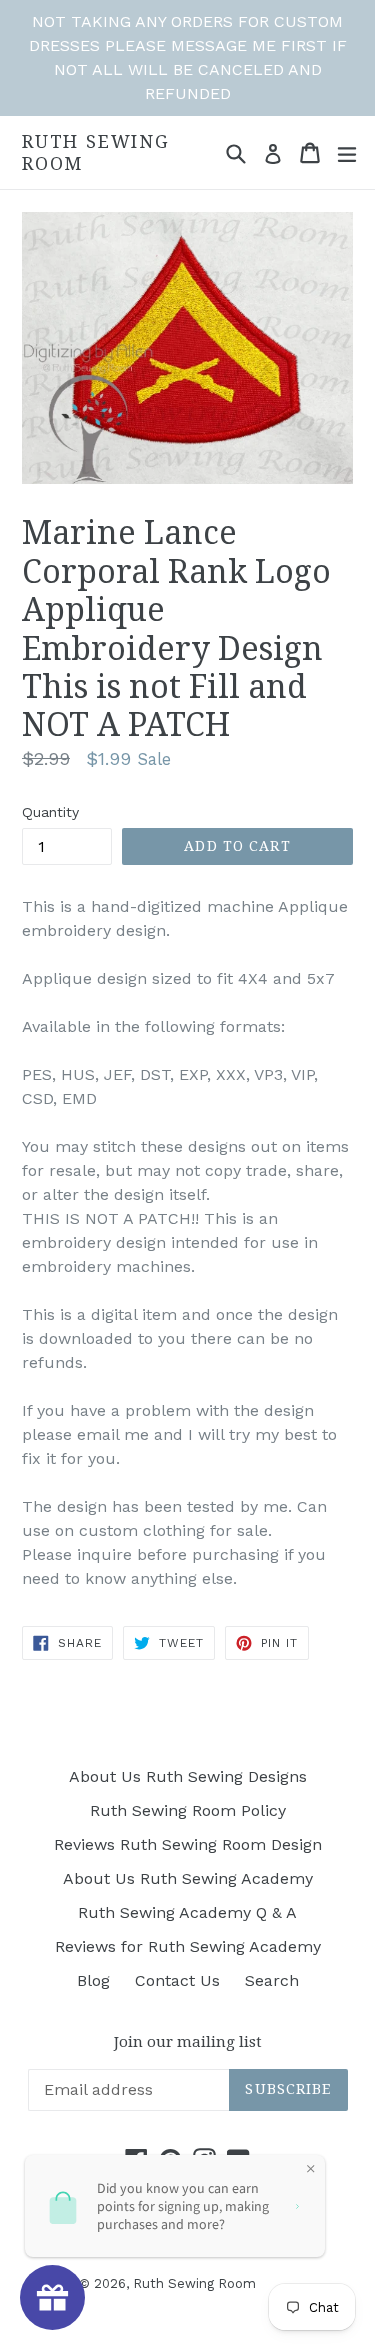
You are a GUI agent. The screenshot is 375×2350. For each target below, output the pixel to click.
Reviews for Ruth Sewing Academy (188, 1946)
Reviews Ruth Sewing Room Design (188, 1844)
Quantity (50, 812)
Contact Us (177, 1980)
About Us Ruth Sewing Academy (188, 1878)
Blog (93, 1980)
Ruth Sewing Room (96, 152)
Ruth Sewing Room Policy (188, 1810)
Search (272, 1980)
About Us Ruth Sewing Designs (188, 1776)
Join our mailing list (188, 2042)
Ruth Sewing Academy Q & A (187, 1912)
